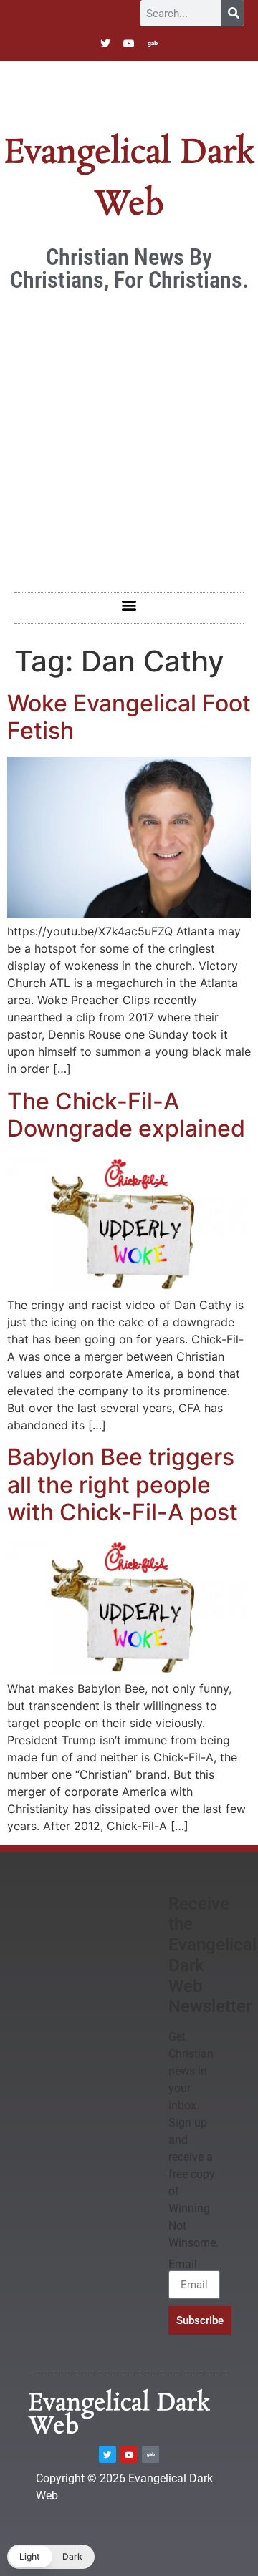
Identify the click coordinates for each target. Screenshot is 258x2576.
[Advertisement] (129, 434)
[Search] (232, 13)
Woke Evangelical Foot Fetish (129, 717)
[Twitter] (105, 44)
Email (183, 2265)
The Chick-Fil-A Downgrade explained (126, 1115)
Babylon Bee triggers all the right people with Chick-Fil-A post (123, 1484)
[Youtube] (129, 44)
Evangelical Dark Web (119, 2415)
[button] (129, 604)
